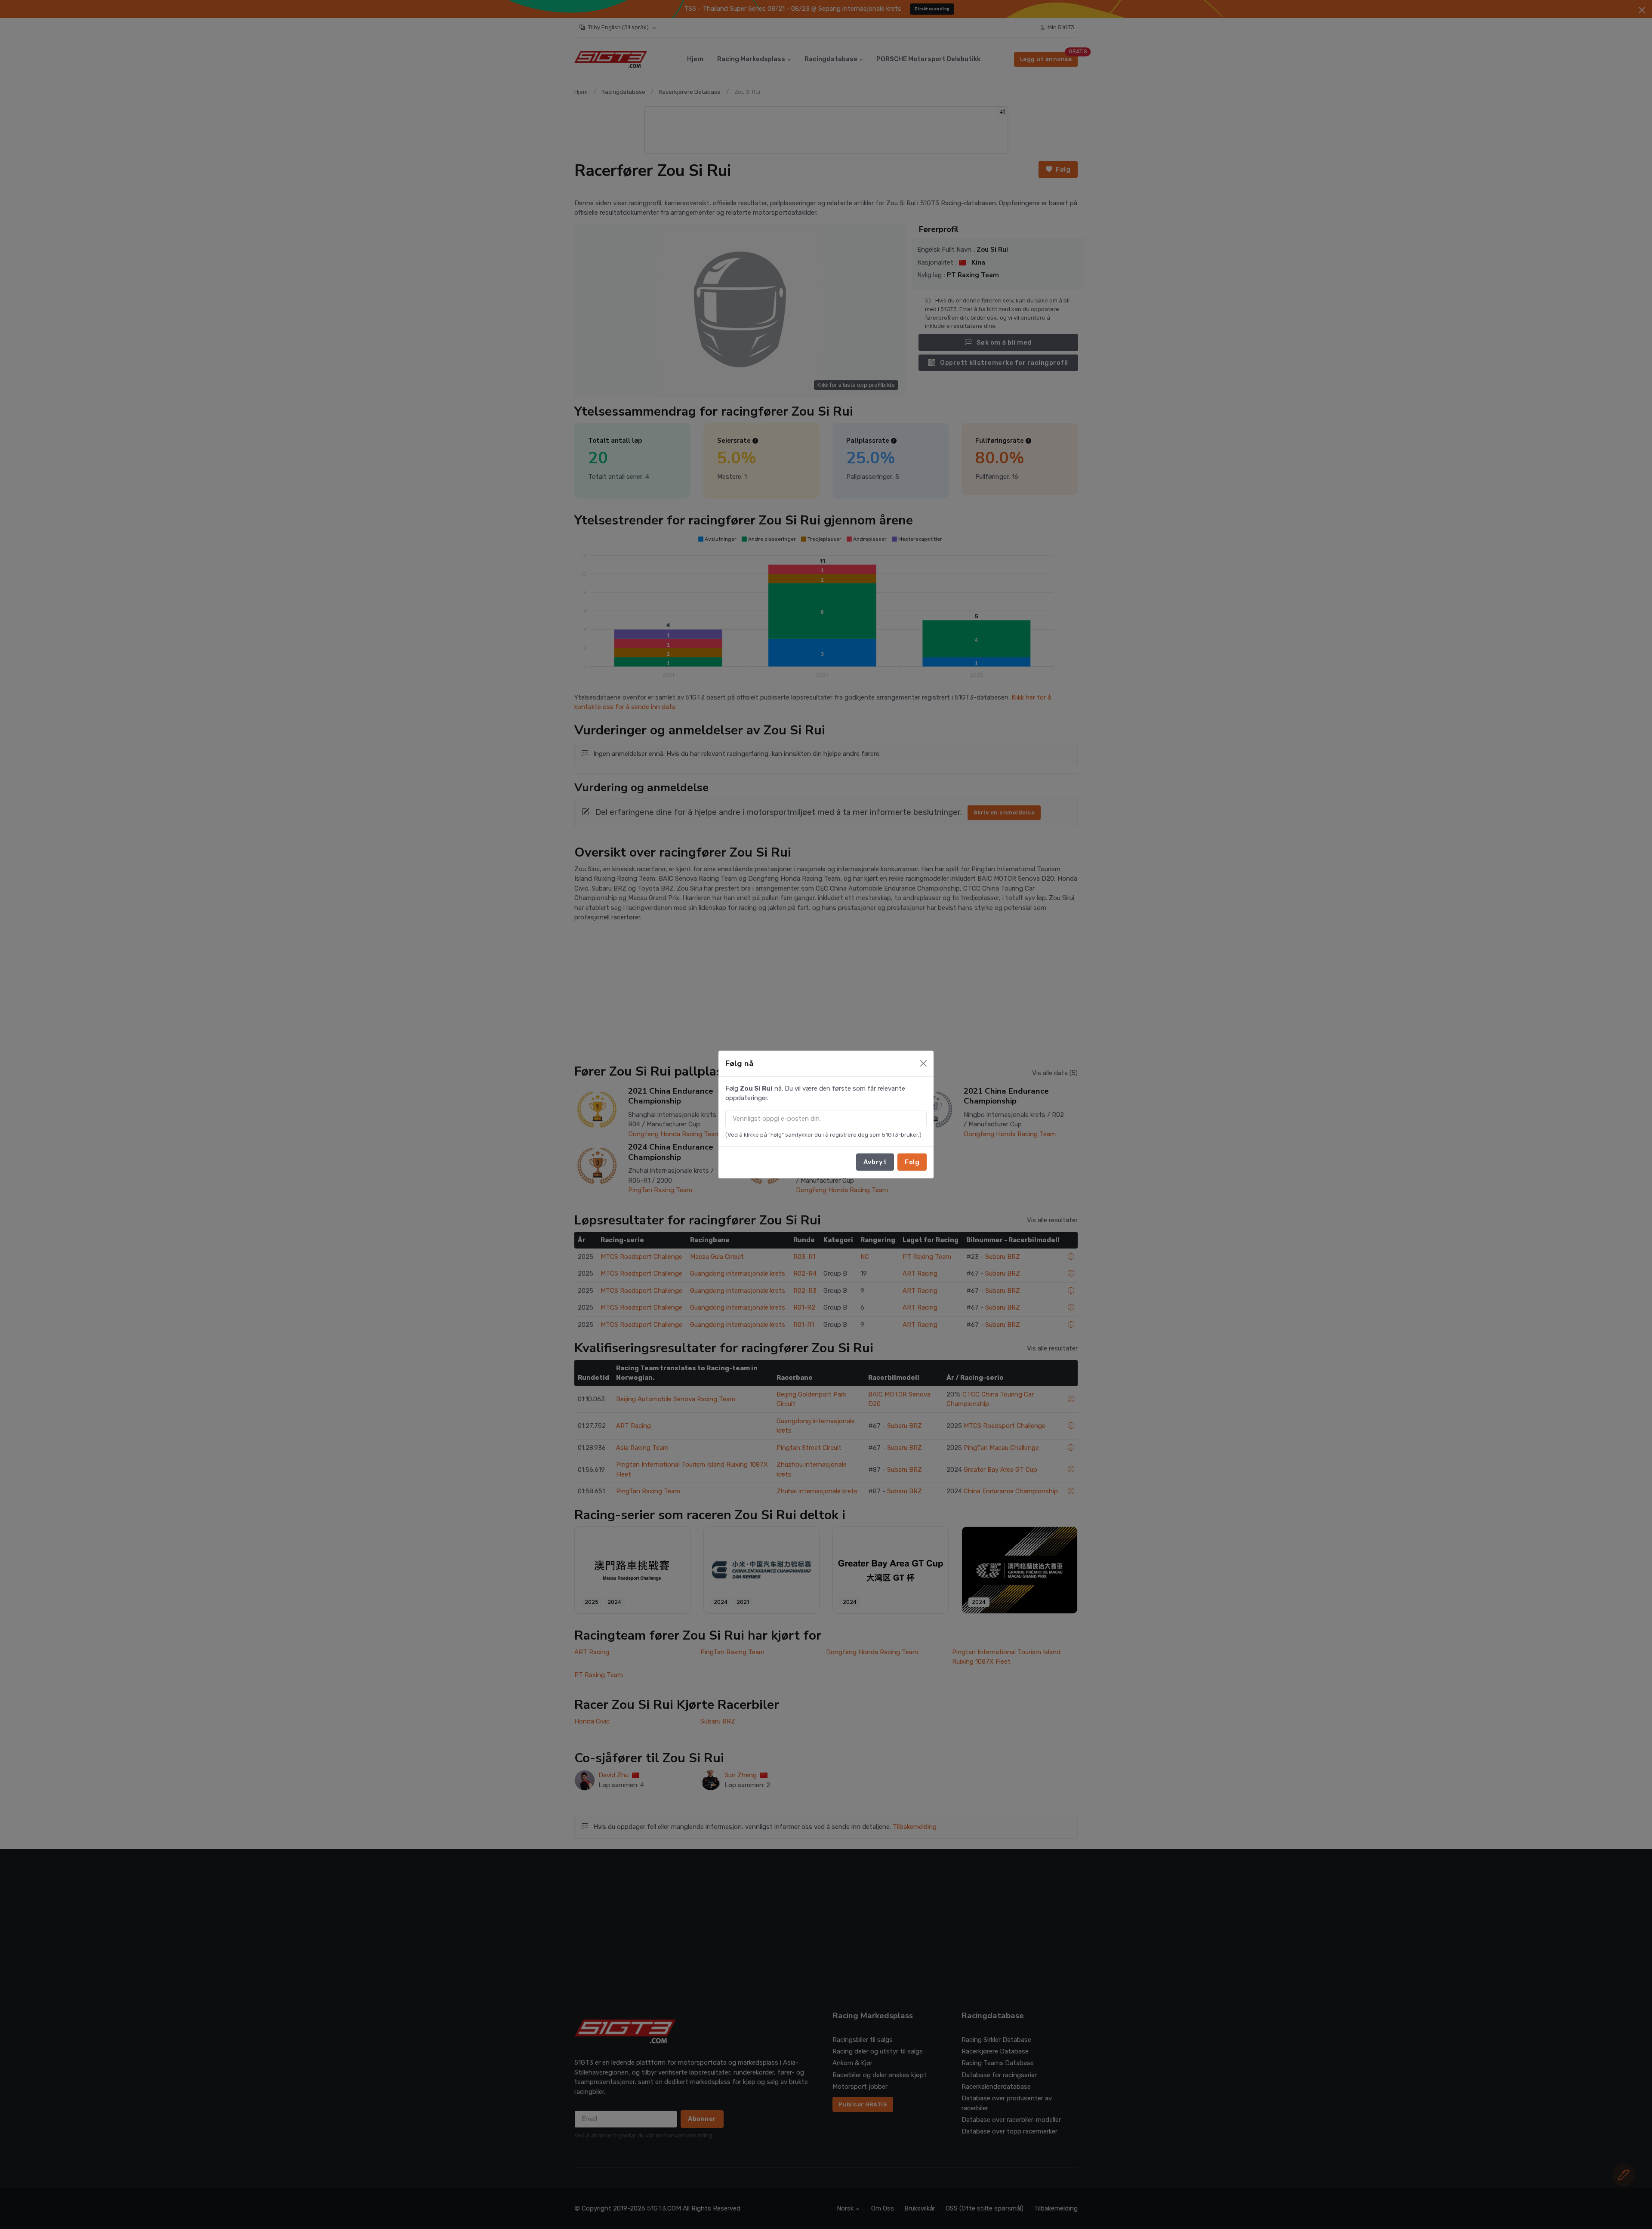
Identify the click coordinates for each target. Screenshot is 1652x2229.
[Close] (923, 1063)
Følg (912, 1162)
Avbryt (875, 1162)
